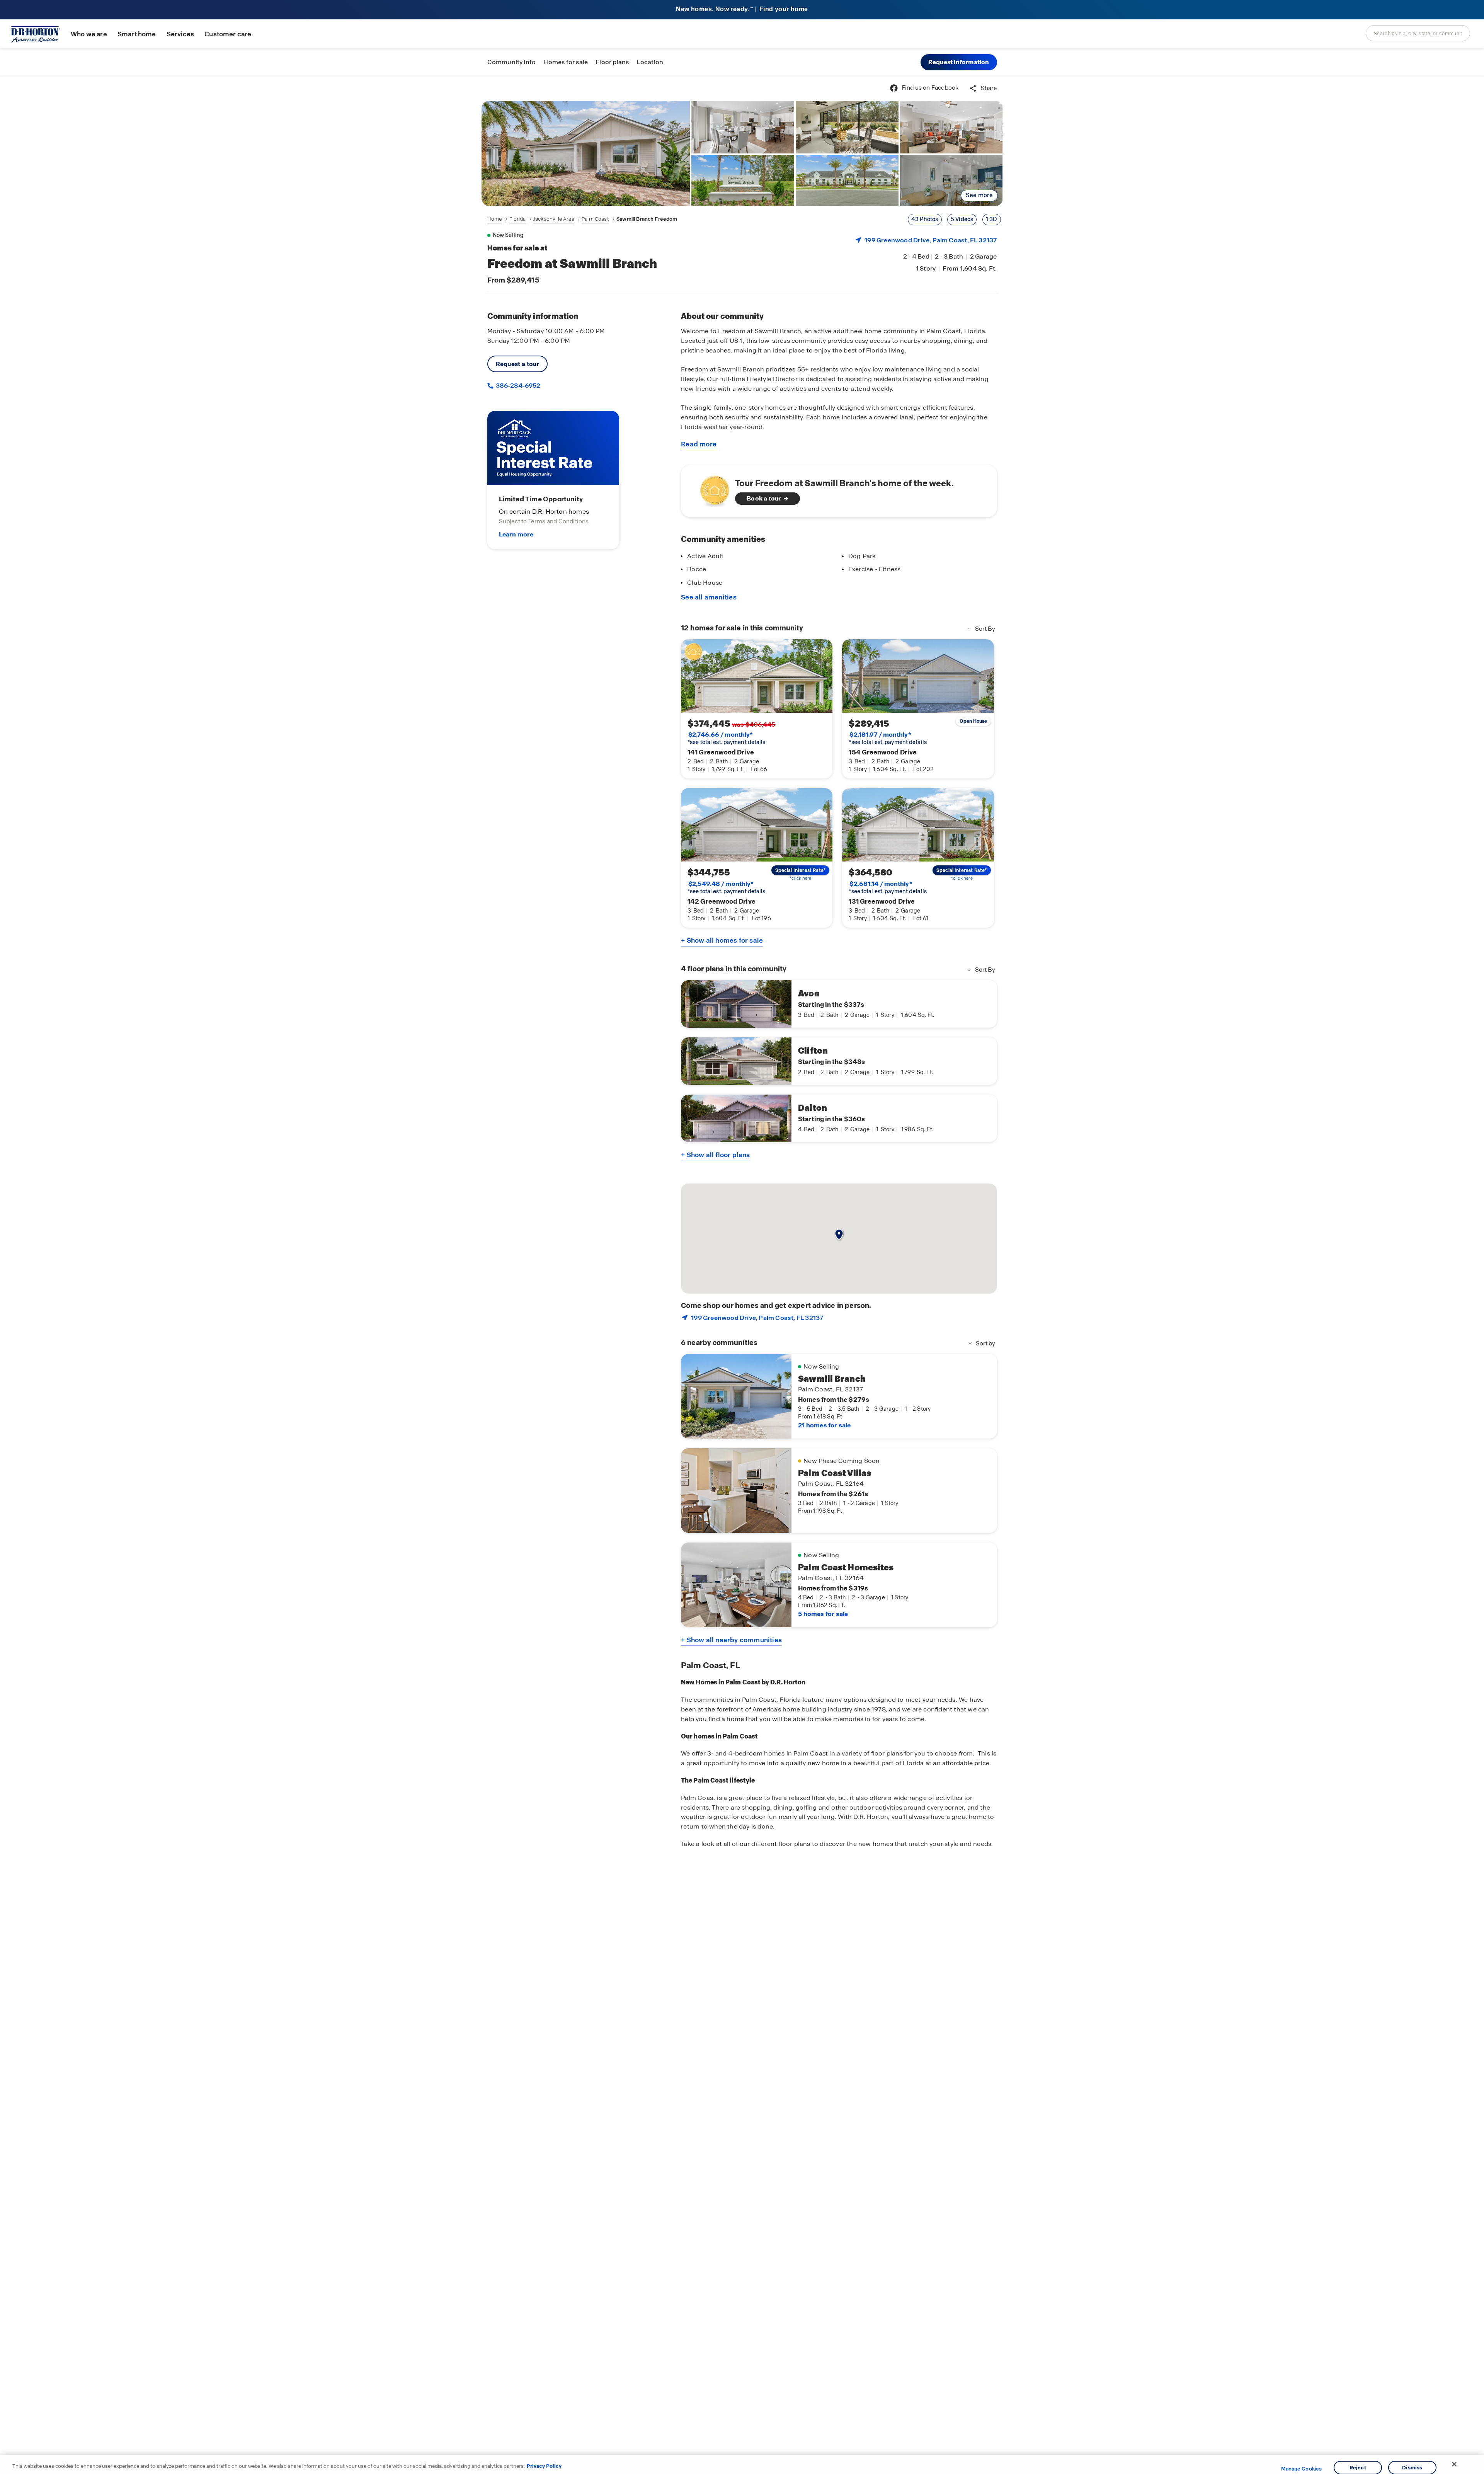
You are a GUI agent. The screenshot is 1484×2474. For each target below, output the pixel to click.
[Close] (1454, 2464)
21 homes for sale (824, 1425)
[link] (586, 153)
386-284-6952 (517, 386)
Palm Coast (595, 219)
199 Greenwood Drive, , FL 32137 (931, 240)
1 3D (992, 219)
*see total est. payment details (726, 738)
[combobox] (1418, 33)
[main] (742, 1275)
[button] (959, 62)
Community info (512, 62)
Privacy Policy (544, 2466)
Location (650, 62)
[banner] (742, 10)
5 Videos (962, 219)
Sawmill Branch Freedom (647, 219)
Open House (973, 721)
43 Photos (925, 219)
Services (180, 34)
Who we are (89, 34)
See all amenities (709, 597)
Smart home (137, 34)
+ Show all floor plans (715, 1155)
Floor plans (612, 62)
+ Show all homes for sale (722, 940)
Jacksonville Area (554, 219)
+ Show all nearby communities (731, 1640)
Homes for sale (566, 62)
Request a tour (518, 364)
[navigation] (582, 219)
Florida (518, 219)
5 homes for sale (823, 1614)
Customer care (228, 34)
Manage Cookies (1301, 2469)
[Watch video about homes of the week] (711, 489)
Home (495, 219)
